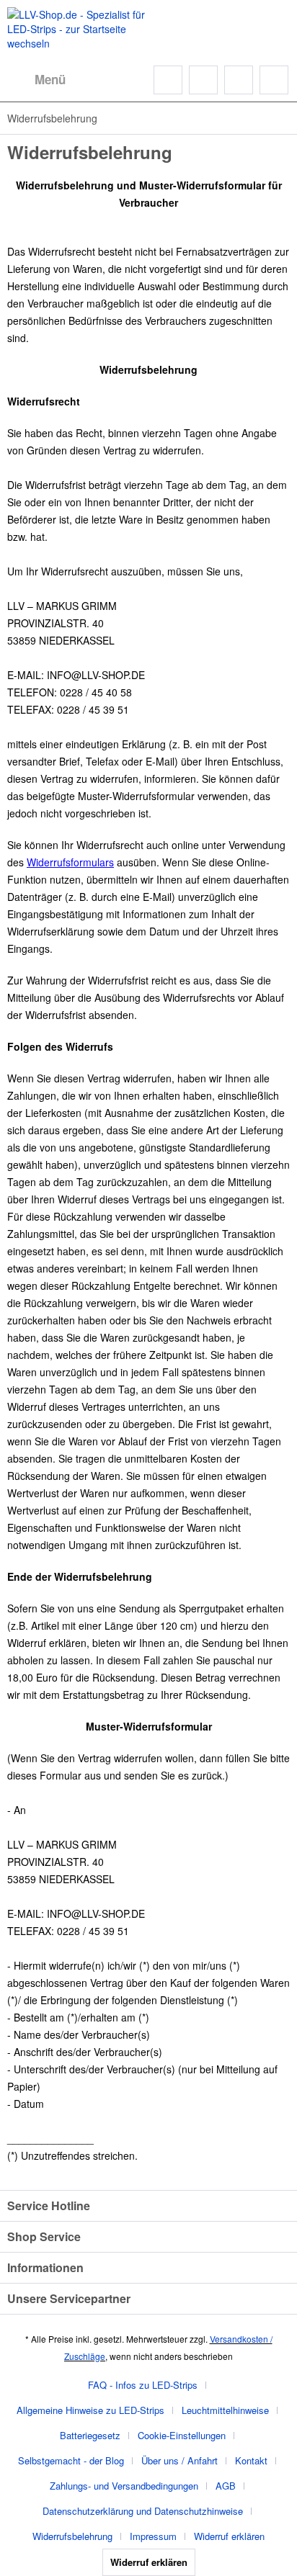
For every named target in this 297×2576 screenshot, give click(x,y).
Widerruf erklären (229, 2536)
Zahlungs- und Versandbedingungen (124, 2486)
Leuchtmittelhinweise (225, 2410)
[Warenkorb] (274, 80)
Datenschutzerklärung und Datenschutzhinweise (143, 2511)
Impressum (153, 2536)
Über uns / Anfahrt (179, 2460)
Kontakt (251, 2460)
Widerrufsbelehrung (72, 2536)
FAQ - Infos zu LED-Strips (143, 2385)
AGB (226, 2486)
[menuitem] (36, 80)
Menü (50, 79)
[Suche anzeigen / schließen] (168, 80)
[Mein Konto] (239, 80)
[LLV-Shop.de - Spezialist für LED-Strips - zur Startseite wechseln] (78, 29)
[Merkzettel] (203, 80)
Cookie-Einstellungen (182, 2435)
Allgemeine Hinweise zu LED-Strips (90, 2410)
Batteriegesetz (90, 2435)
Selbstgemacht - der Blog (71, 2460)
